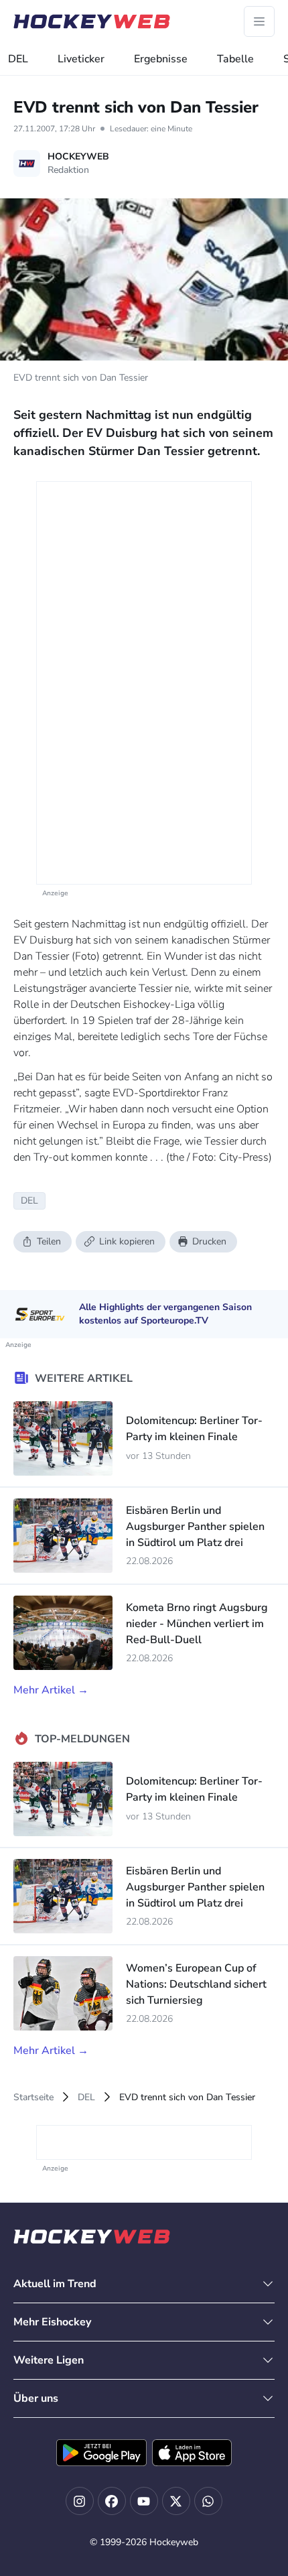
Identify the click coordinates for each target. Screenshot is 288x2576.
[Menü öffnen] (259, 21)
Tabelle (235, 59)
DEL (18, 59)
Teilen (49, 1241)
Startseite (33, 2097)
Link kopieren (127, 1241)
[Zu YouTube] (144, 2501)
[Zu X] (176, 2501)
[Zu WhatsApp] (208, 2501)
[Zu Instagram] (80, 2501)
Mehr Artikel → (51, 1690)
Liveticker (81, 59)
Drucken (209, 1241)
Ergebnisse (161, 59)
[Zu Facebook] (112, 2501)
